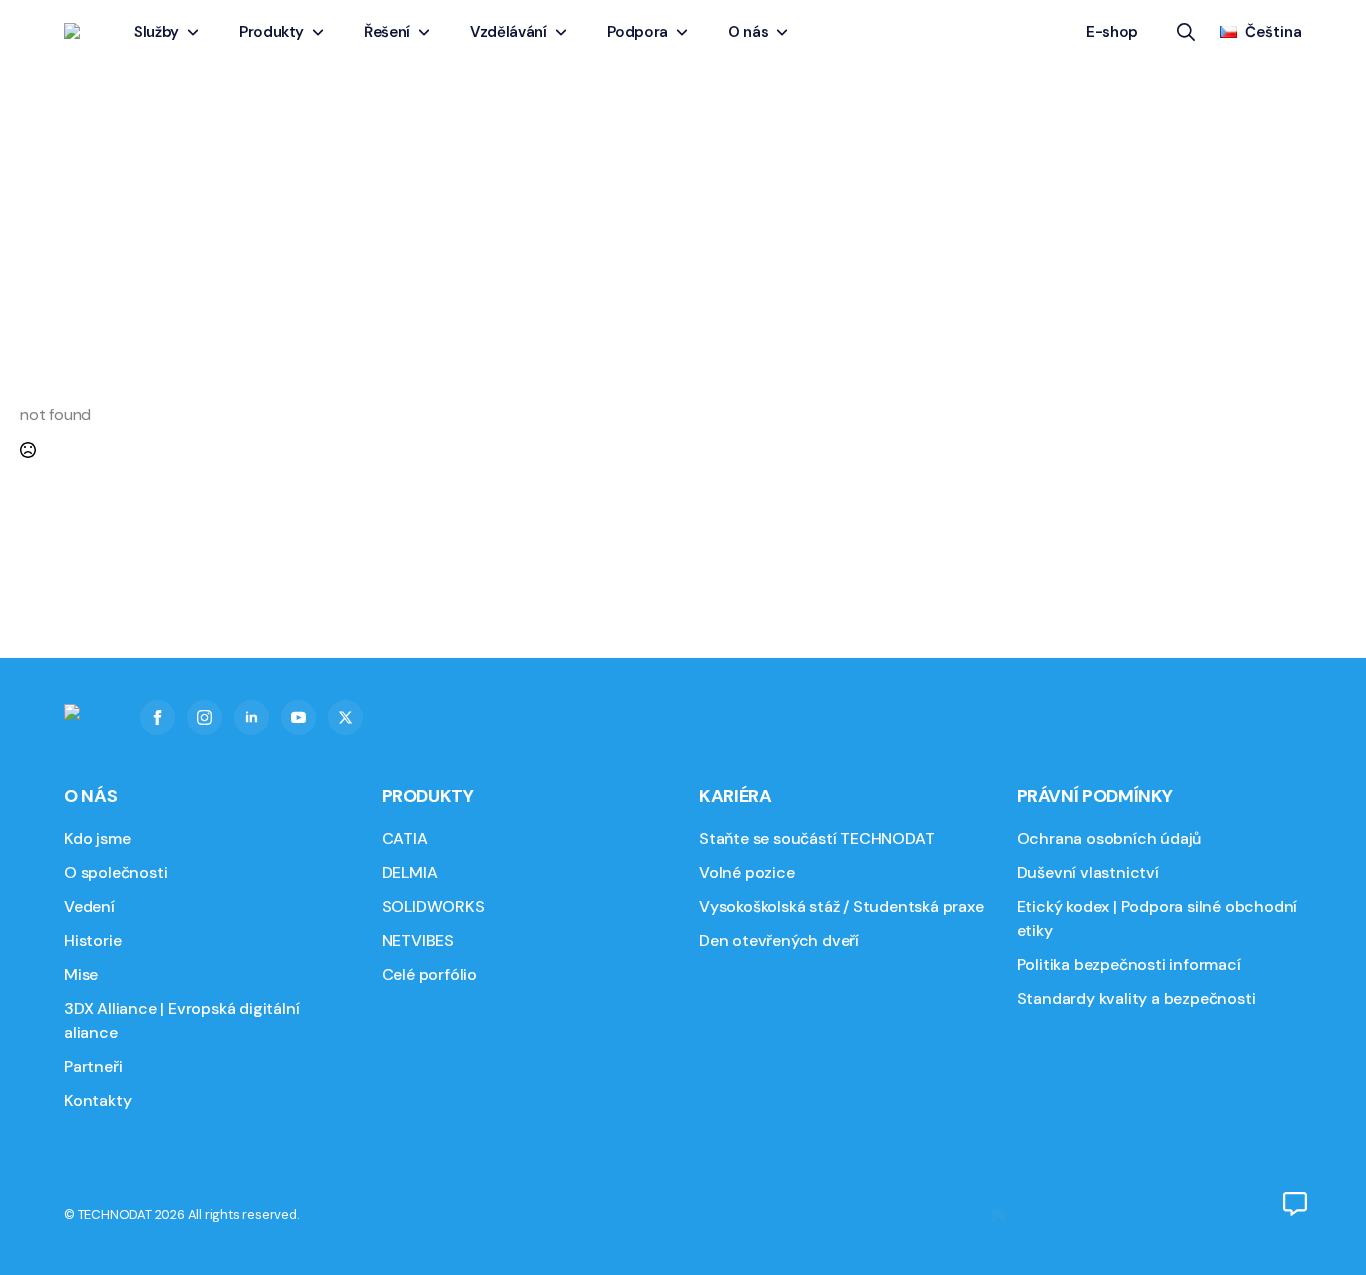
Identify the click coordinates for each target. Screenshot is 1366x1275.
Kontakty (97, 1100)
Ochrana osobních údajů (1109, 838)
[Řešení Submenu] (427, 32)
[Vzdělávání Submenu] (564, 32)
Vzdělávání (508, 32)
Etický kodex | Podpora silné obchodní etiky (1157, 918)
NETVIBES (418, 940)
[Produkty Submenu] (321, 32)
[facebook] (157, 717)
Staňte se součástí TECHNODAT (816, 838)
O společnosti (115, 872)
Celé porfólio (429, 974)
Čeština (1273, 32)
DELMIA (410, 872)
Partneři (93, 1066)
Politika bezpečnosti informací (1129, 964)
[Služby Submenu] (196, 32)
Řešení (387, 32)
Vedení (89, 906)
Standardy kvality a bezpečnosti (1136, 998)
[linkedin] (251, 717)
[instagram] (204, 717)
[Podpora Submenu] (685, 32)
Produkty (271, 32)
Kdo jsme (97, 838)
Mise (81, 974)
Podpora (638, 32)
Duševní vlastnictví (1088, 872)
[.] (1295, 1204)
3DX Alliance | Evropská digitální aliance (181, 1020)
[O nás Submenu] (785, 32)
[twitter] (345, 717)
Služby (156, 32)
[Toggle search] (1186, 32)
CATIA (405, 838)
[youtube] (298, 717)
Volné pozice (747, 872)
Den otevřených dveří (779, 940)
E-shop (1112, 32)
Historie (92, 940)
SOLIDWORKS (433, 906)
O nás (748, 32)
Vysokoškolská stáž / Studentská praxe (841, 906)
